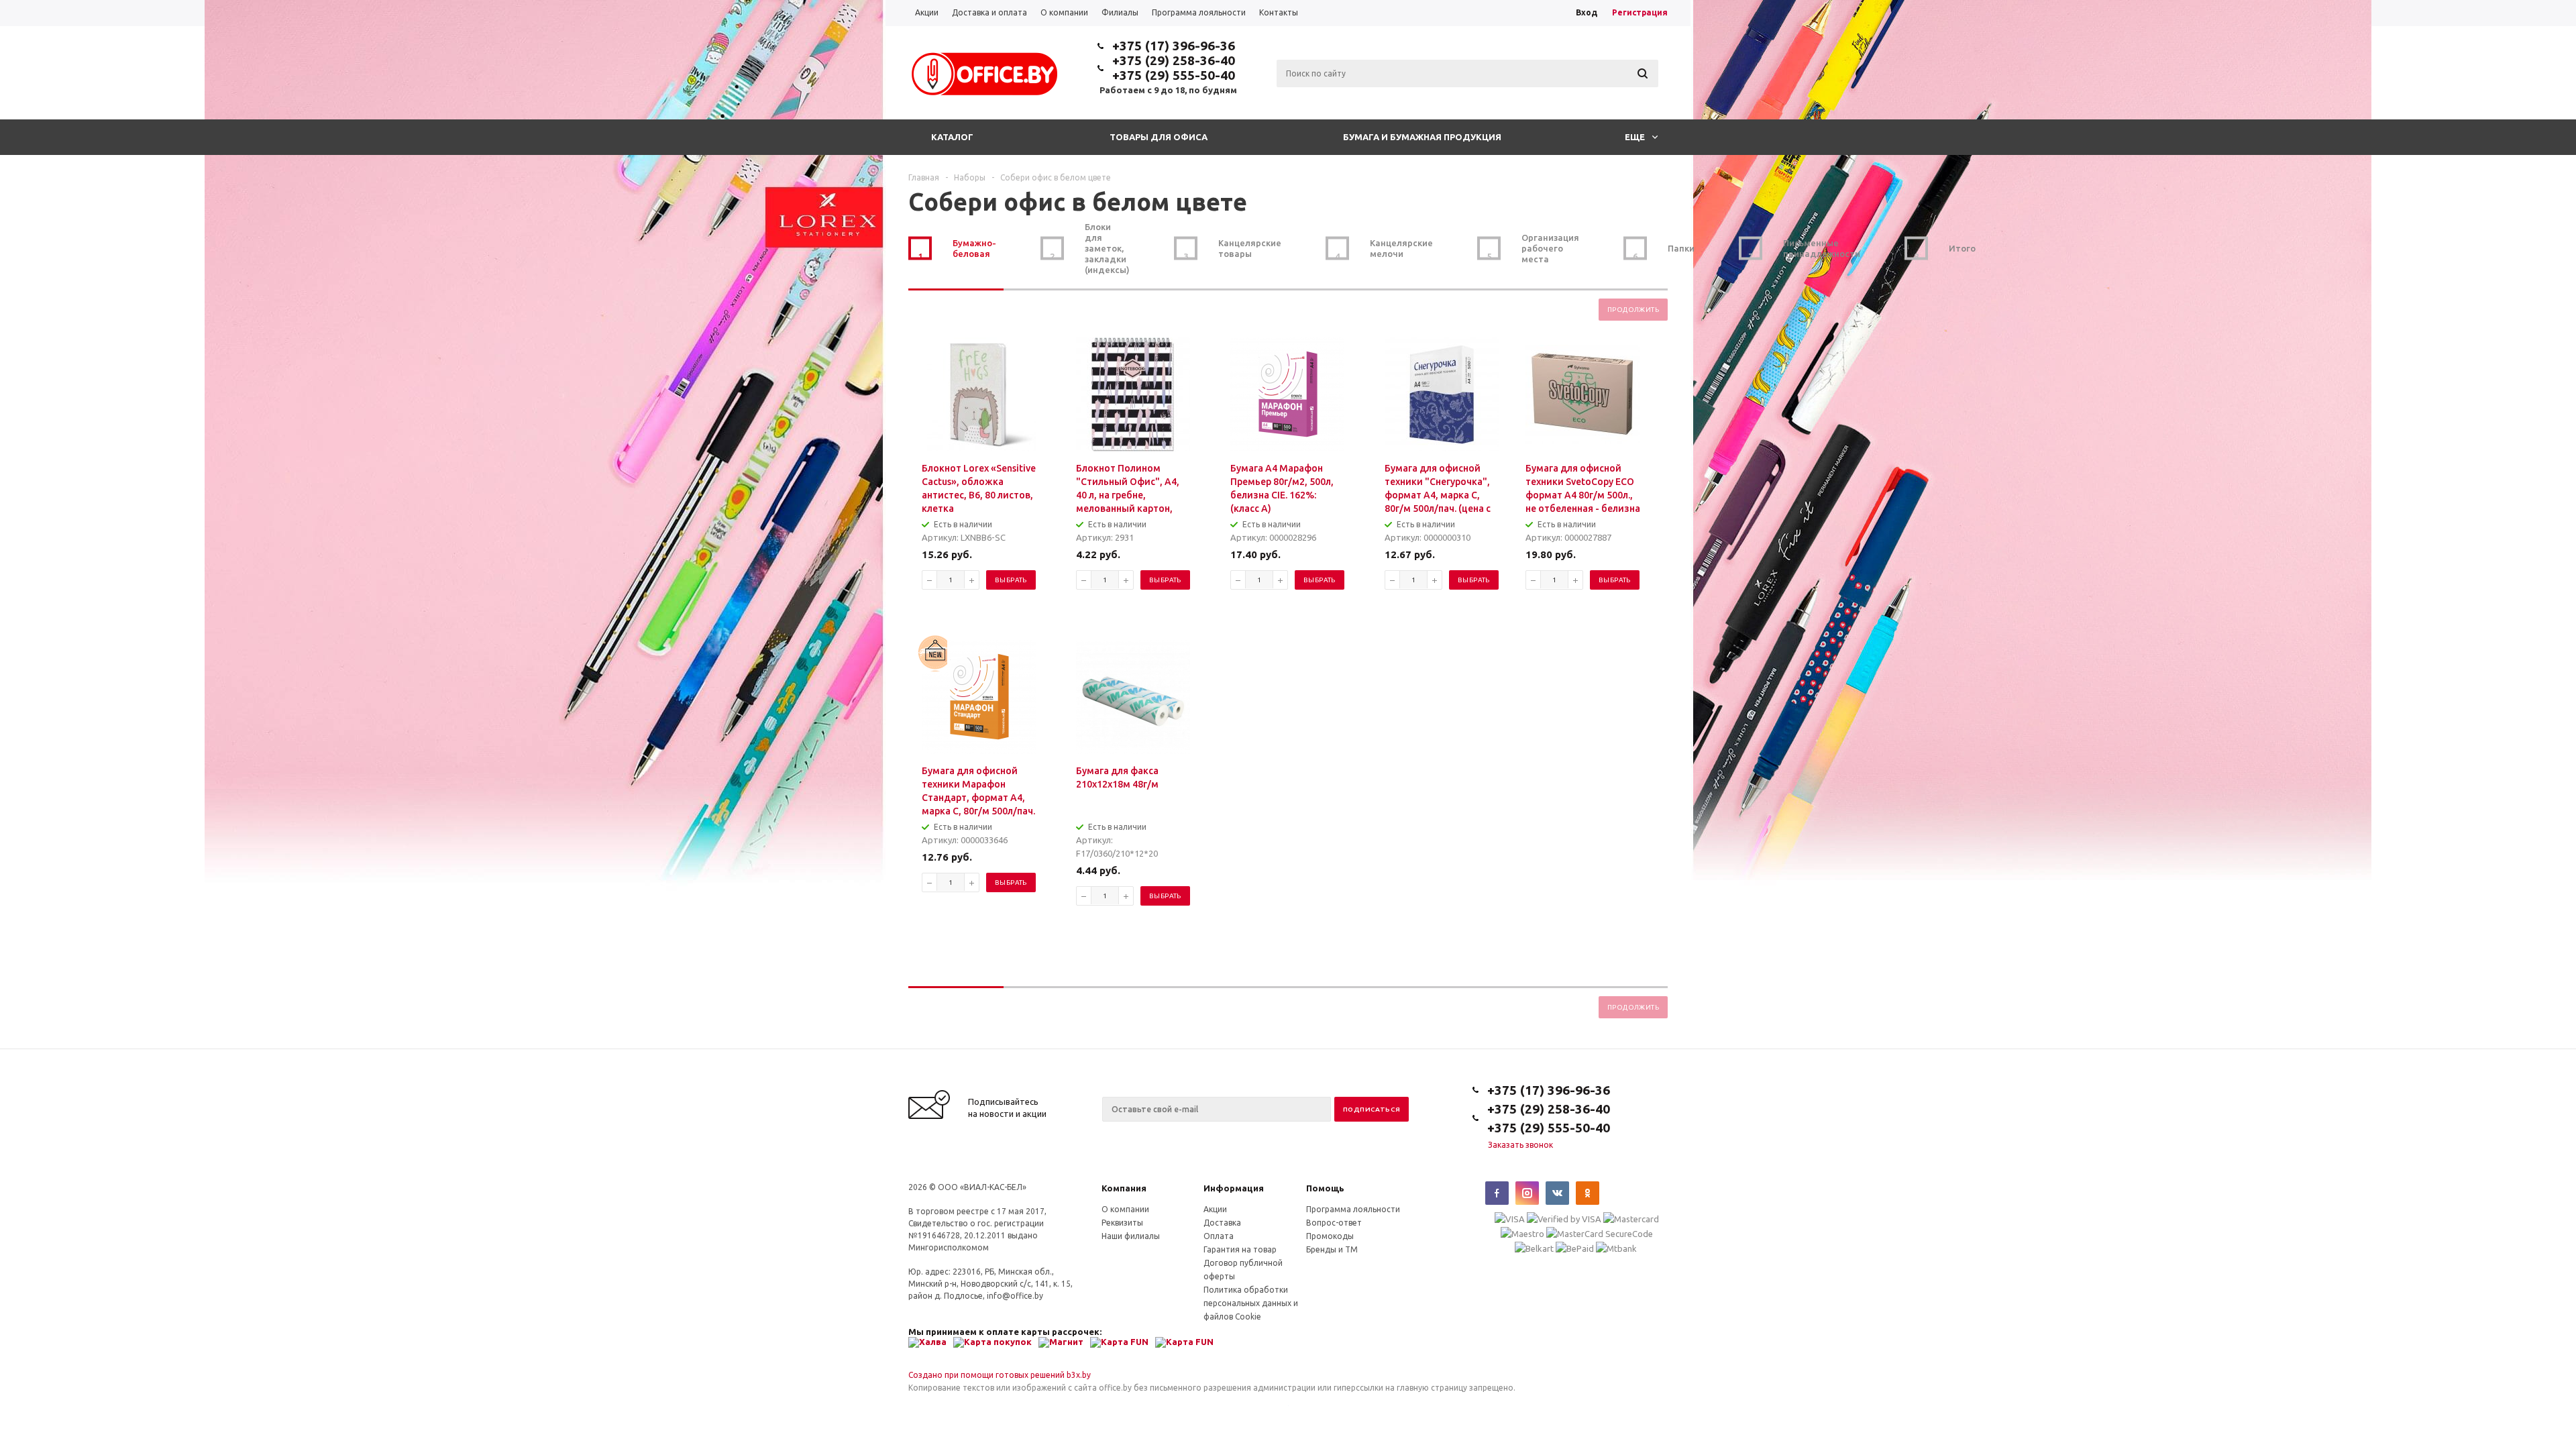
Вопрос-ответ (1334, 1223)
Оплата (1219, 1236)
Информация (1234, 1188)
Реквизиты (1122, 1223)
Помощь (1325, 1188)
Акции (1215, 1209)
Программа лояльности (1353, 1209)
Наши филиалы (1131, 1236)
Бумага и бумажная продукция (1422, 137)
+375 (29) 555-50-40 (1174, 75)
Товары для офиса (1159, 137)
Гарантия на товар (1240, 1249)
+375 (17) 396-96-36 (1174, 46)
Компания (1124, 1188)
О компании (1125, 1209)
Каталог (952, 137)
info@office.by (1015, 1296)
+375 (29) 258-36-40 (1174, 60)
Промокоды (1330, 1236)
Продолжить (1633, 310)
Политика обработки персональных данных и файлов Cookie (1251, 1303)
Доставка (1222, 1223)
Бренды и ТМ (1332, 1249)
